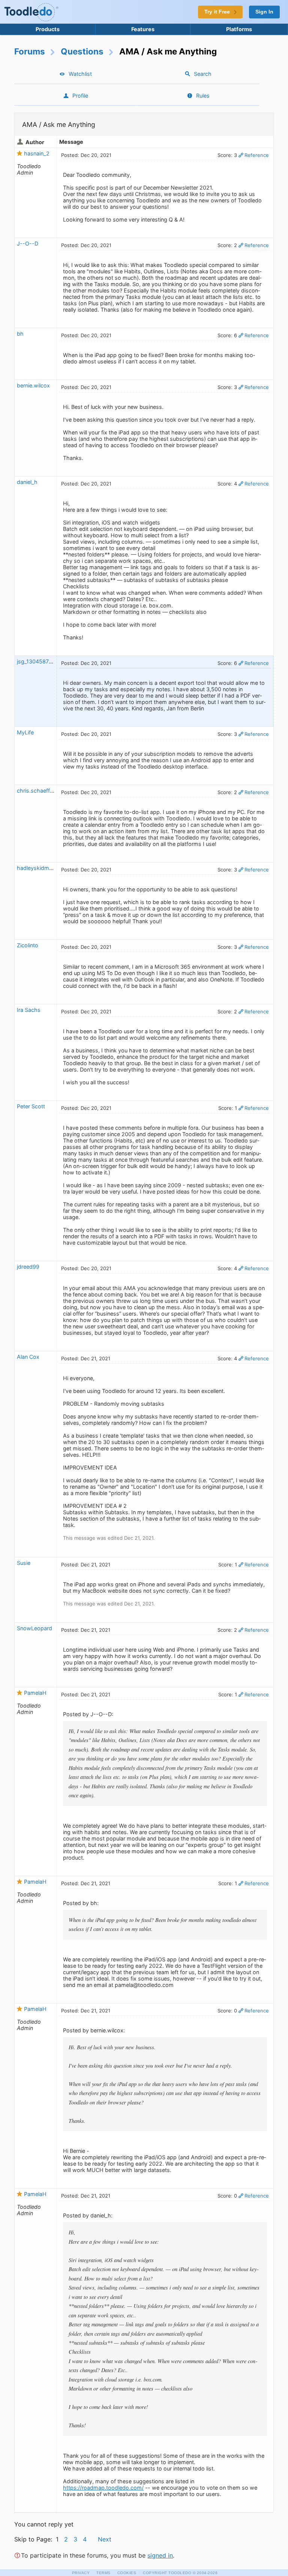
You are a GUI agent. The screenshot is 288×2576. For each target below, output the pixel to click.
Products (48, 29)
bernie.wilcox (33, 385)
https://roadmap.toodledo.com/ (103, 2488)
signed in (160, 2555)
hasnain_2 (37, 153)
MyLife (25, 732)
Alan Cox (28, 1357)
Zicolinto (28, 945)
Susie (24, 1563)
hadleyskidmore (37, 868)
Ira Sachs (29, 1010)
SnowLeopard (34, 1628)
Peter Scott (31, 1106)
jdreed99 (28, 1267)
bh (20, 334)
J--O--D (28, 243)
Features (143, 29)
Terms (103, 2573)
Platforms (239, 29)
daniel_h (27, 482)
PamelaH (35, 1693)
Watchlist (80, 74)
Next (105, 2539)
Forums (30, 51)
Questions (82, 51)
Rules (203, 96)
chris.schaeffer (36, 791)
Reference (257, 155)
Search (203, 74)
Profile (80, 96)
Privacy (81, 2573)
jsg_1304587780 (38, 661)
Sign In (264, 12)
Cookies (127, 2573)
